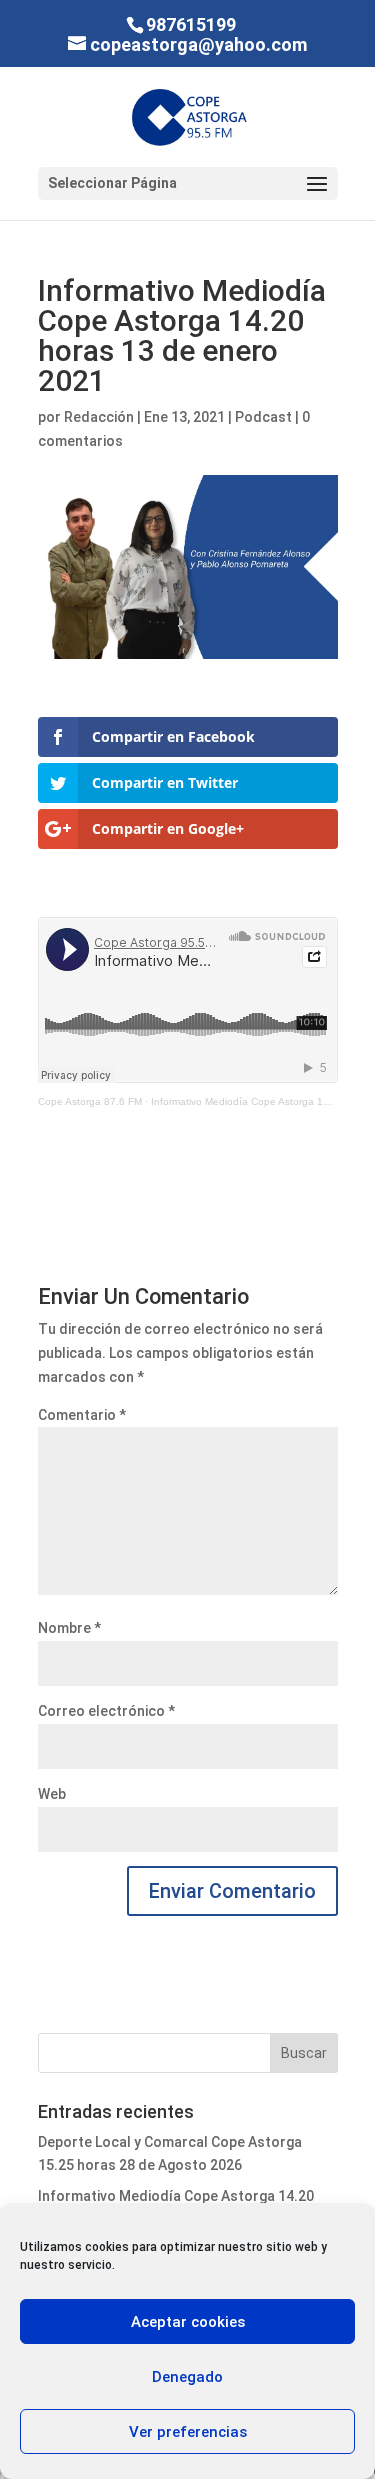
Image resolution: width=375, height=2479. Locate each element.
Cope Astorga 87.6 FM (90, 1101)
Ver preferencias (188, 2432)
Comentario (82, 1415)
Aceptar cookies (188, 2322)
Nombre (69, 1628)
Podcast (263, 417)
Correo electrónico (106, 1711)
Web (52, 1794)
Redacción (99, 417)
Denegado (187, 2377)
